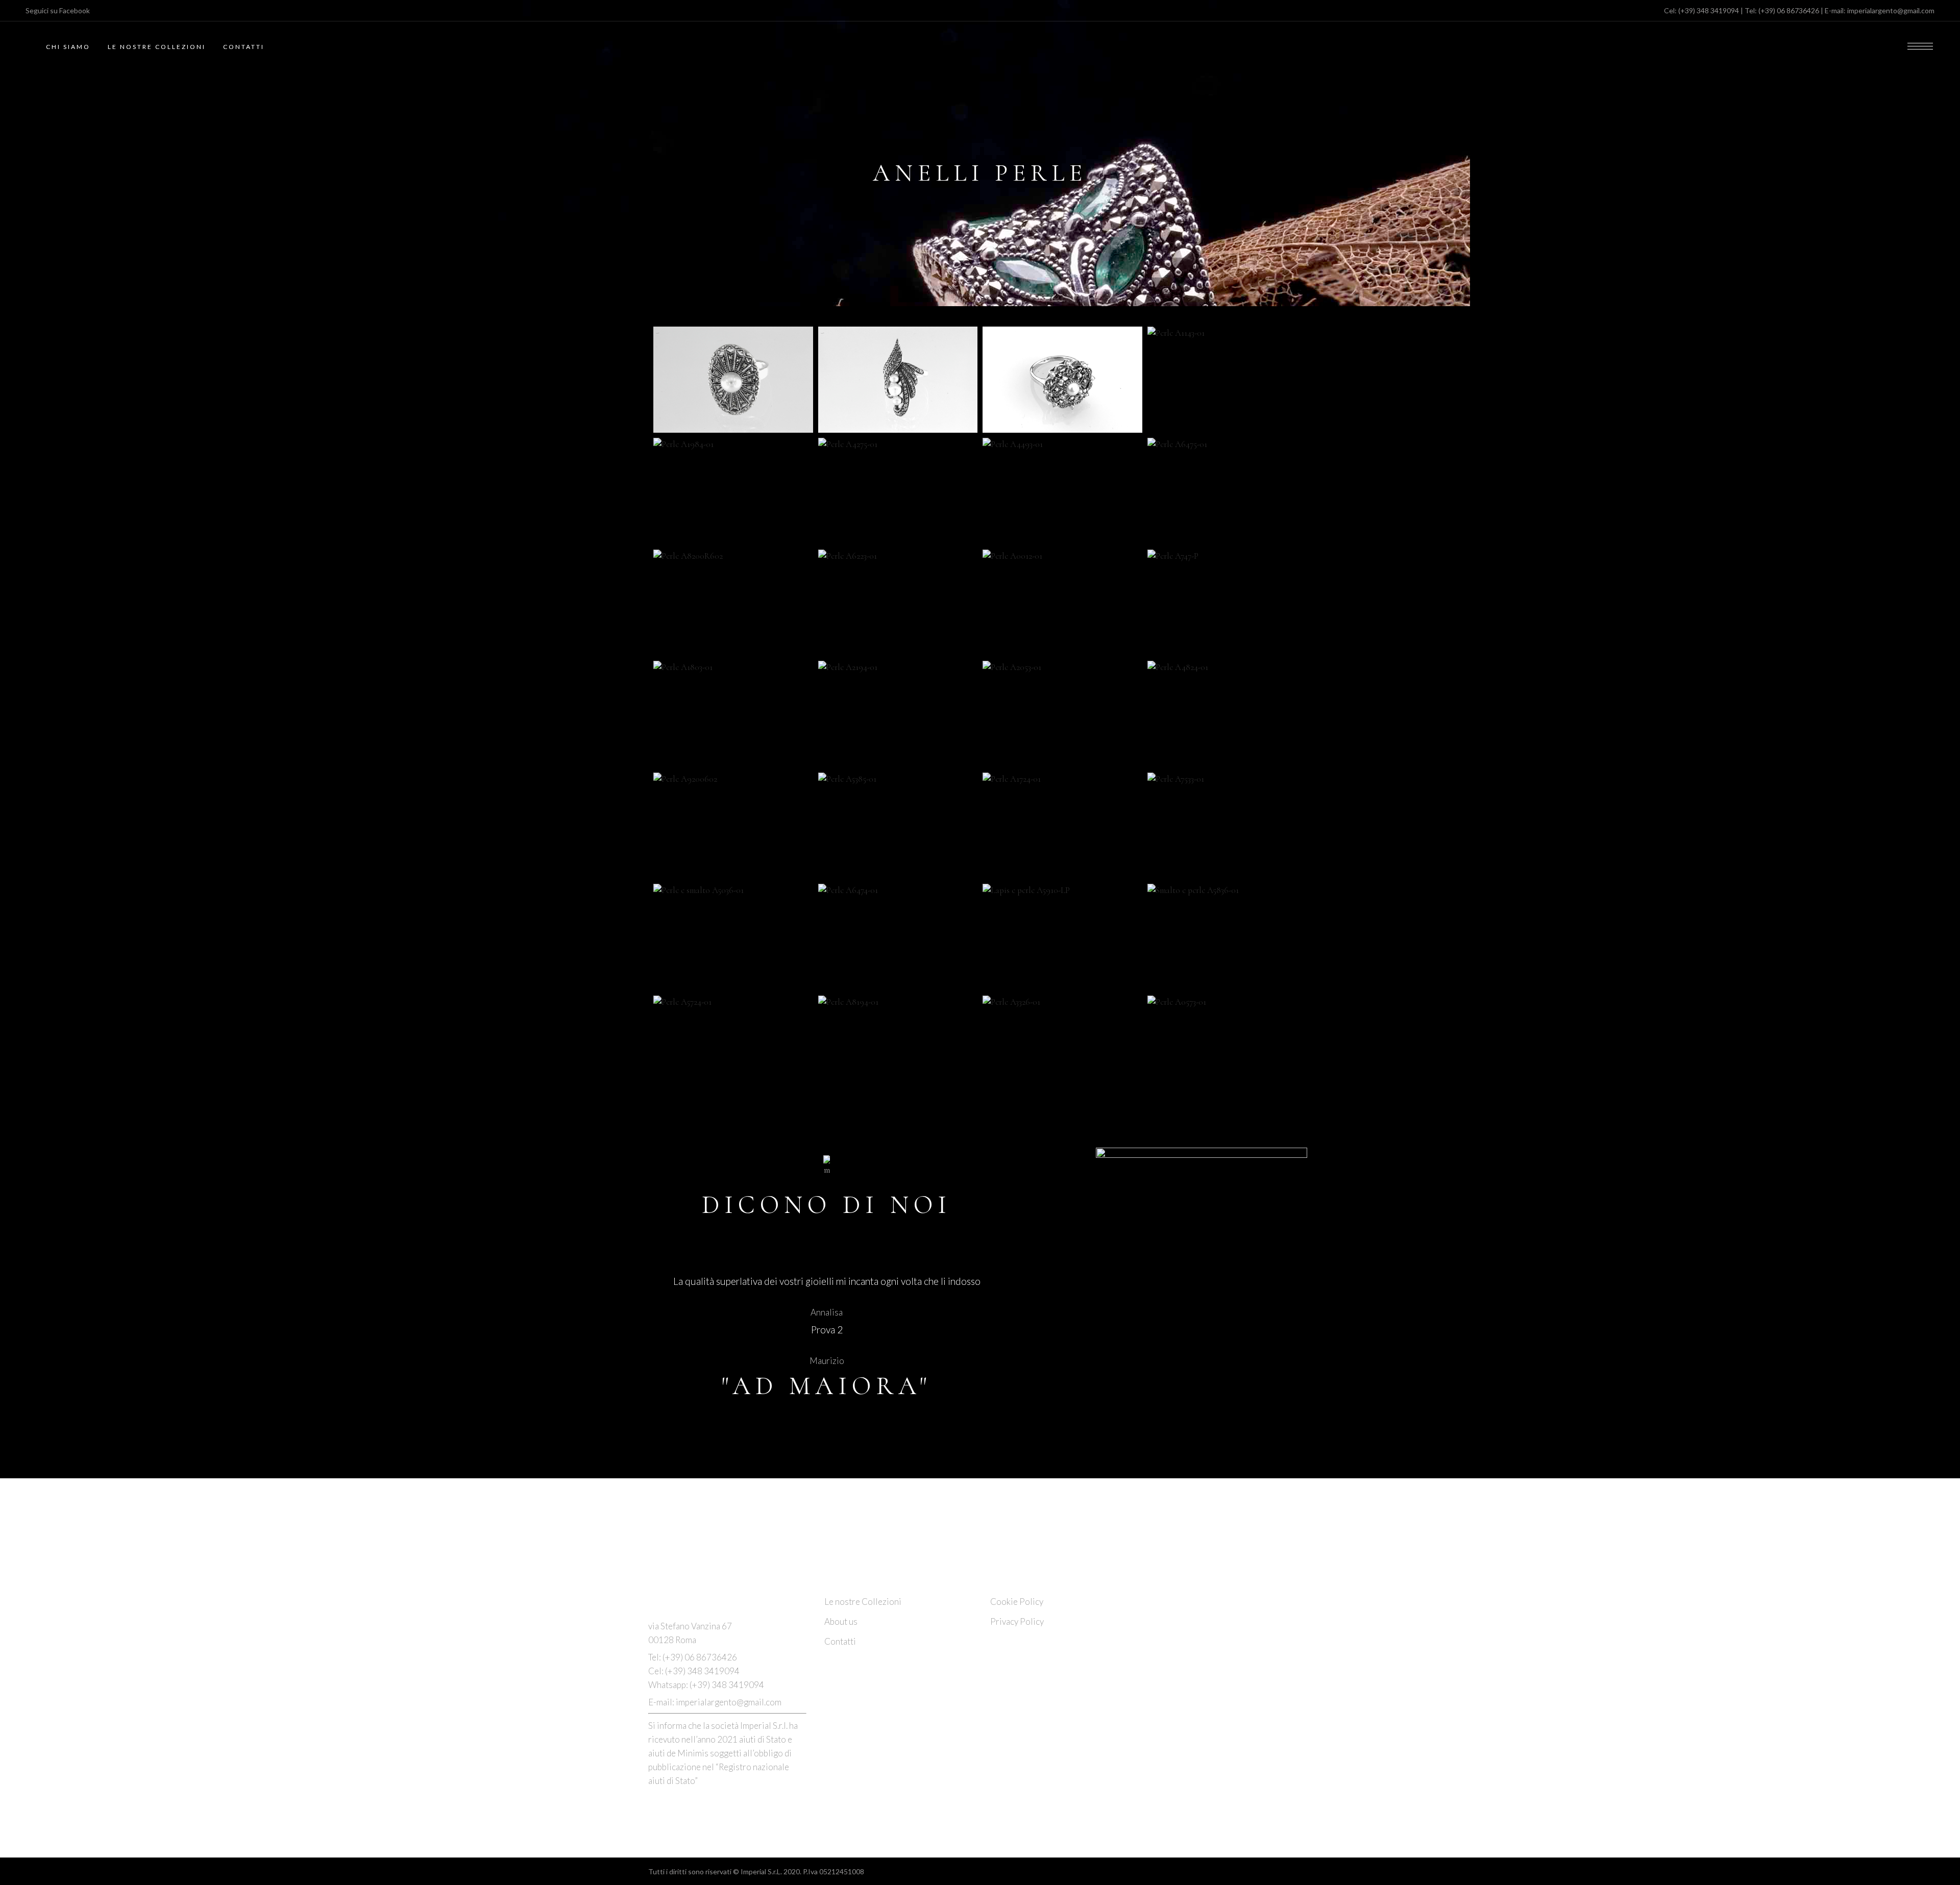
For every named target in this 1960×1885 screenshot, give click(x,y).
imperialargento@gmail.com (1891, 10)
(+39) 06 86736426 (1789, 10)
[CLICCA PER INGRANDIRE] (733, 380)
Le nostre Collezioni (863, 1602)
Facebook (75, 10)
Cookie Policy (1017, 1602)
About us (841, 1621)
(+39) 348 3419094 (1709, 10)
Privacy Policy (1017, 1621)
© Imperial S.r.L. (757, 1871)
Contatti (840, 1641)
